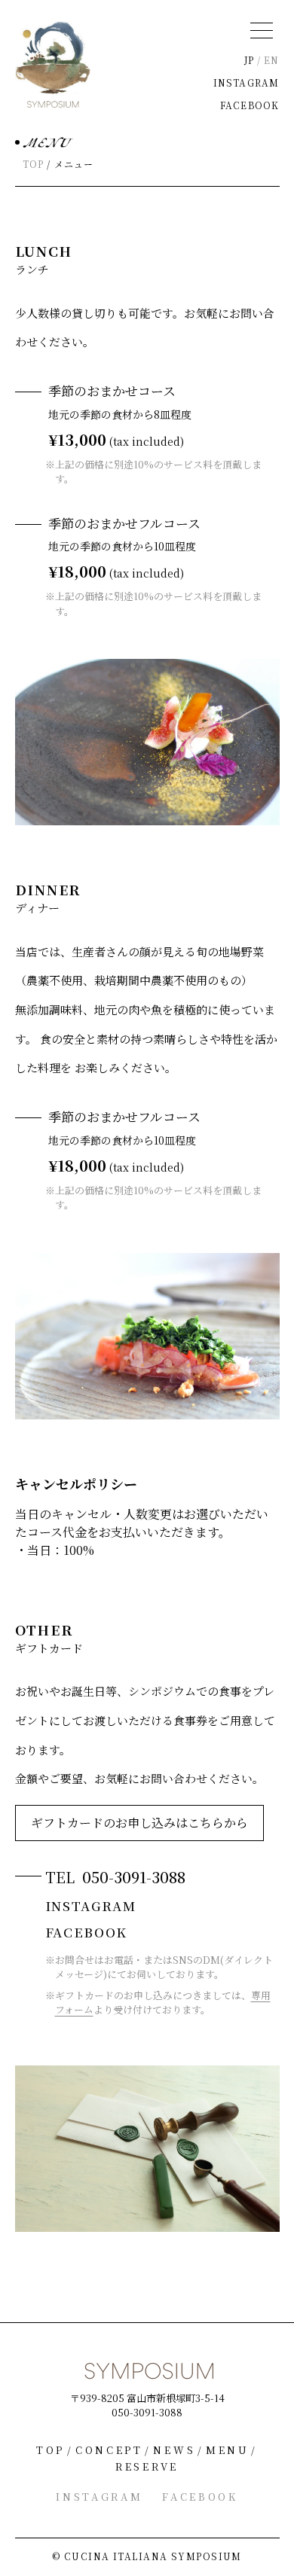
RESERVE (147, 2466)
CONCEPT (109, 2450)
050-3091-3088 (134, 1877)
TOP (34, 164)
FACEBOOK (250, 105)
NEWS (174, 2450)
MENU (228, 2450)
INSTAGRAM (247, 82)
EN (271, 60)
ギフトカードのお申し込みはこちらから (139, 1823)
